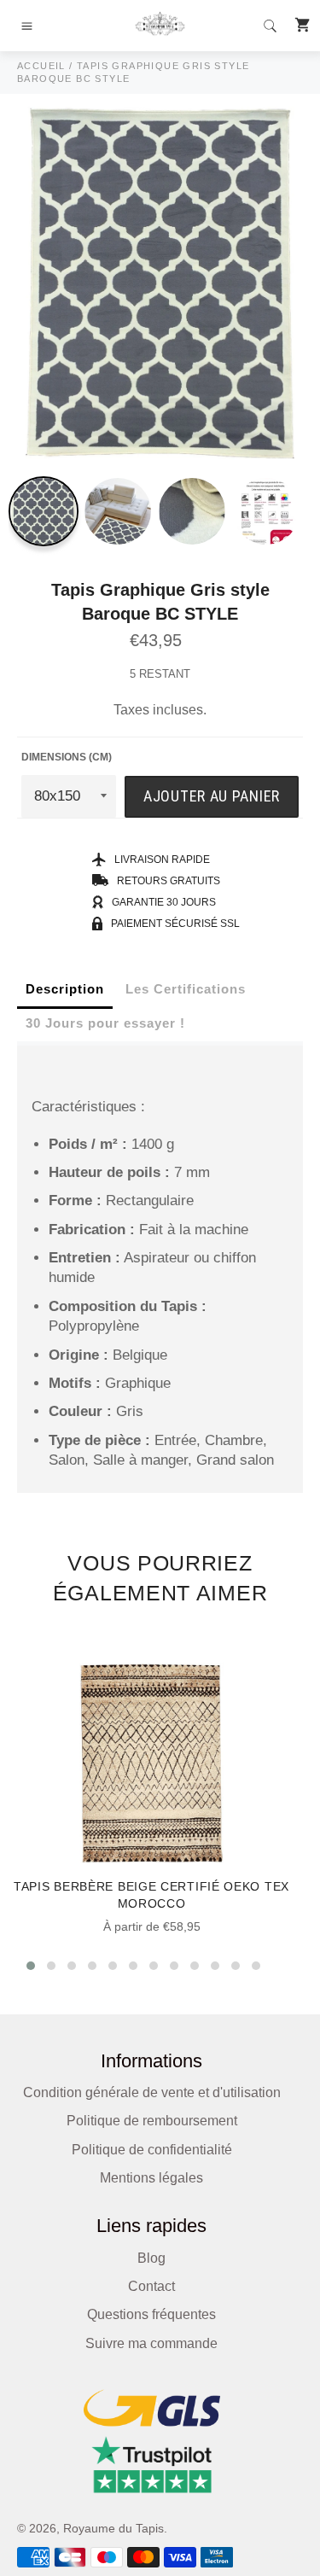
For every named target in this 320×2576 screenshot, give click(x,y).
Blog (151, 2258)
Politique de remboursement (152, 2121)
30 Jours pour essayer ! (105, 1023)
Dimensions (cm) (67, 757)
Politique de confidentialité (152, 2150)
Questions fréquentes (151, 2314)
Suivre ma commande (151, 2343)
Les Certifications (186, 989)
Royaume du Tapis (113, 2529)
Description (65, 989)
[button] (31, 1966)
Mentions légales (151, 2178)
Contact (151, 2286)
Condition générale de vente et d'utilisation (152, 2092)
